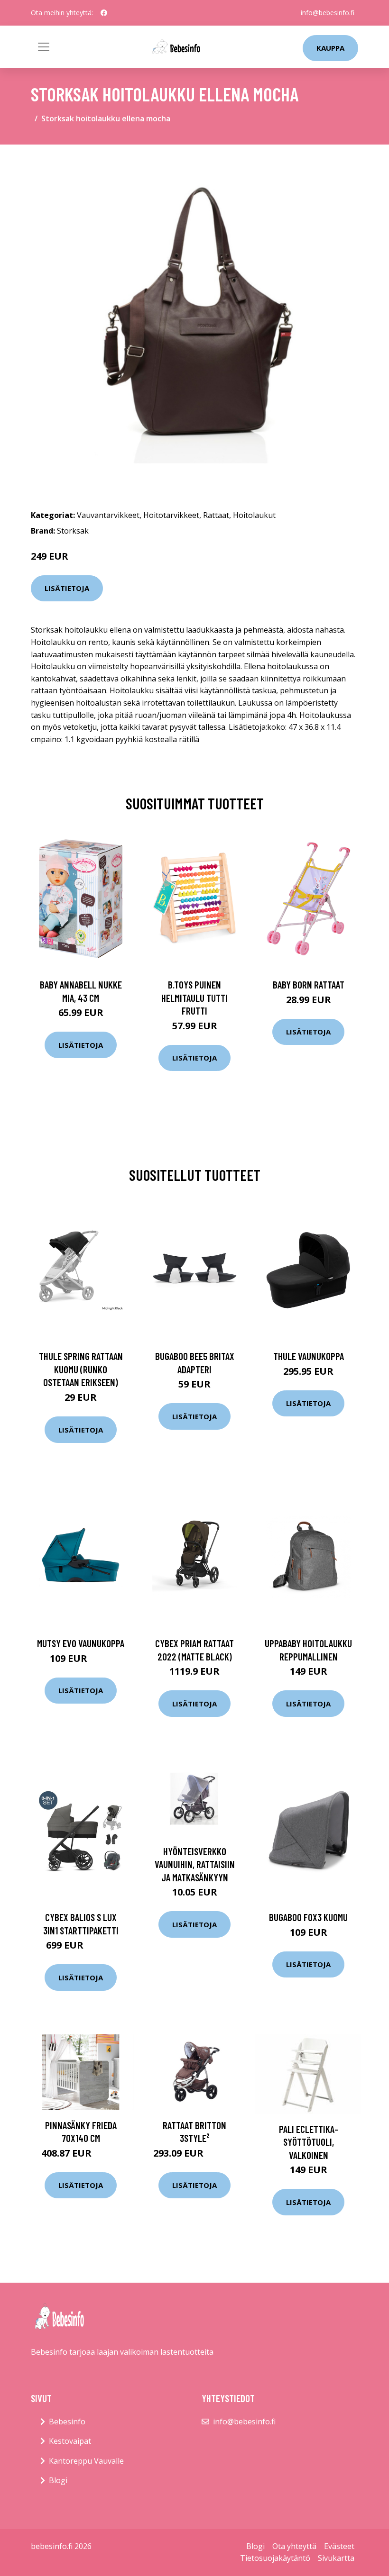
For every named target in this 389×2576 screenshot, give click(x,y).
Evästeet (339, 2546)
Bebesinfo (67, 2422)
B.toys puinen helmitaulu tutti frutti (194, 998)
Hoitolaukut (254, 515)
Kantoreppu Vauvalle (86, 2461)
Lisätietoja (67, 588)
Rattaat (216, 515)
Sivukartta (336, 2558)
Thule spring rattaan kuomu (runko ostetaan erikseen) (81, 1369)
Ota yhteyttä (294, 2546)
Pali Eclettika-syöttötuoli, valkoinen (309, 2142)
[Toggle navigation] (44, 47)
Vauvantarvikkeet (108, 515)
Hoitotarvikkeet (171, 515)
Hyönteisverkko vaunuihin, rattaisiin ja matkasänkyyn (195, 1864)
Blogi (58, 2480)
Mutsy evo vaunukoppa (81, 1643)
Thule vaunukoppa (309, 1356)
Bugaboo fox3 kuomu (308, 1917)
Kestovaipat (70, 2441)
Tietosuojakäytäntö (275, 2558)
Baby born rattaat (309, 984)
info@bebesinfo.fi (328, 13)
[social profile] (104, 13)
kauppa (330, 48)
